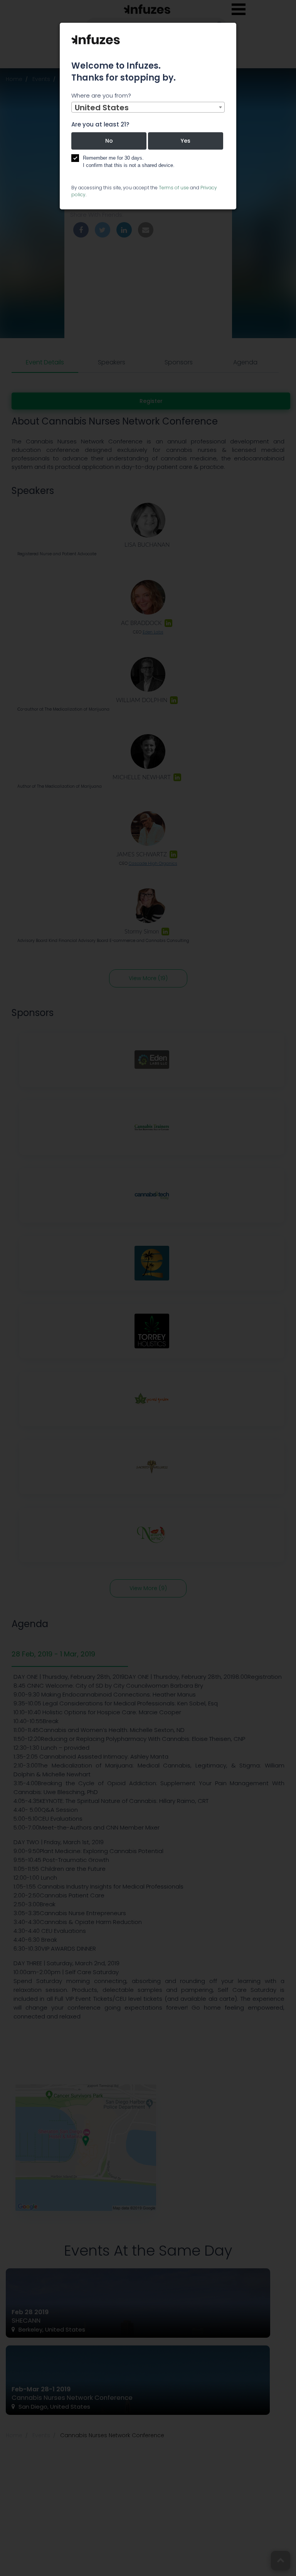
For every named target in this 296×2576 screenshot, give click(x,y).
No (109, 141)
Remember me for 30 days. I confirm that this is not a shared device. (129, 162)
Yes (186, 141)
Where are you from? (101, 95)
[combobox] (148, 107)
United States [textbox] (102, 108)
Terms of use (174, 188)
